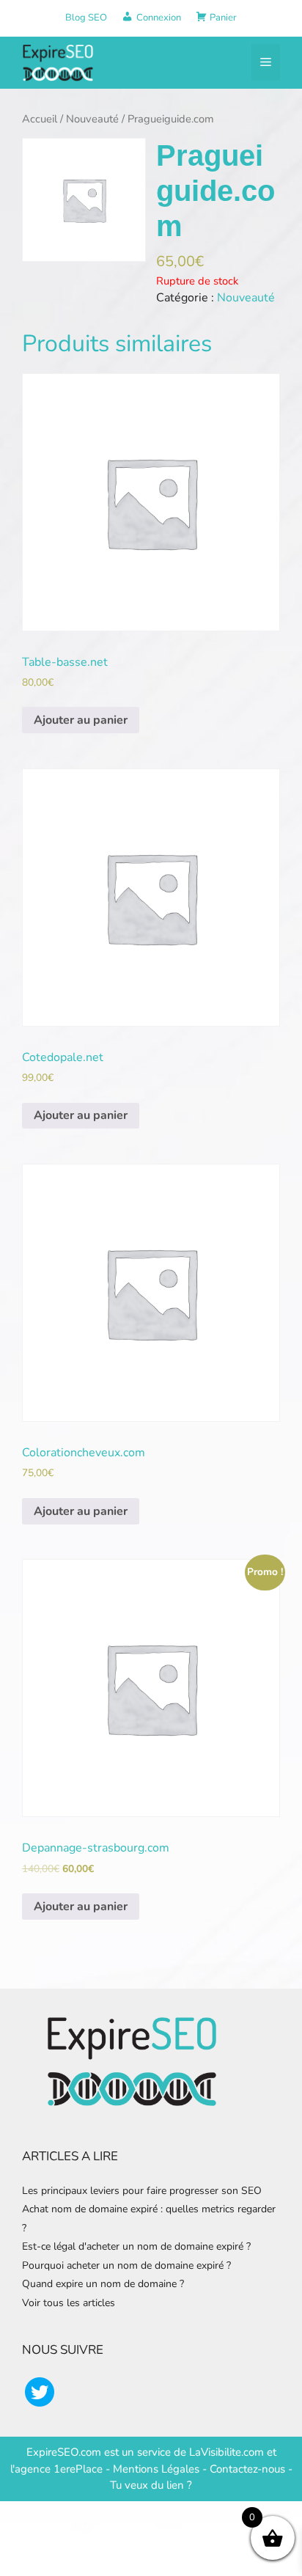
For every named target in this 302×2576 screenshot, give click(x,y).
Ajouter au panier (81, 720)
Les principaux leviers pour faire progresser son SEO (142, 2191)
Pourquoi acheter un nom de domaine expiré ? (126, 2265)
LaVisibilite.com (228, 2452)
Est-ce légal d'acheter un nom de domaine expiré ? (136, 2246)
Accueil (40, 119)
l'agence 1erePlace (56, 2469)
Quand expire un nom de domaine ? (103, 2284)
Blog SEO (86, 18)
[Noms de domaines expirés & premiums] (59, 62)
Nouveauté (92, 119)
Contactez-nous (247, 2469)
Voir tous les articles (69, 2303)
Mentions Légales (156, 2469)
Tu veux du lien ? (151, 2485)
